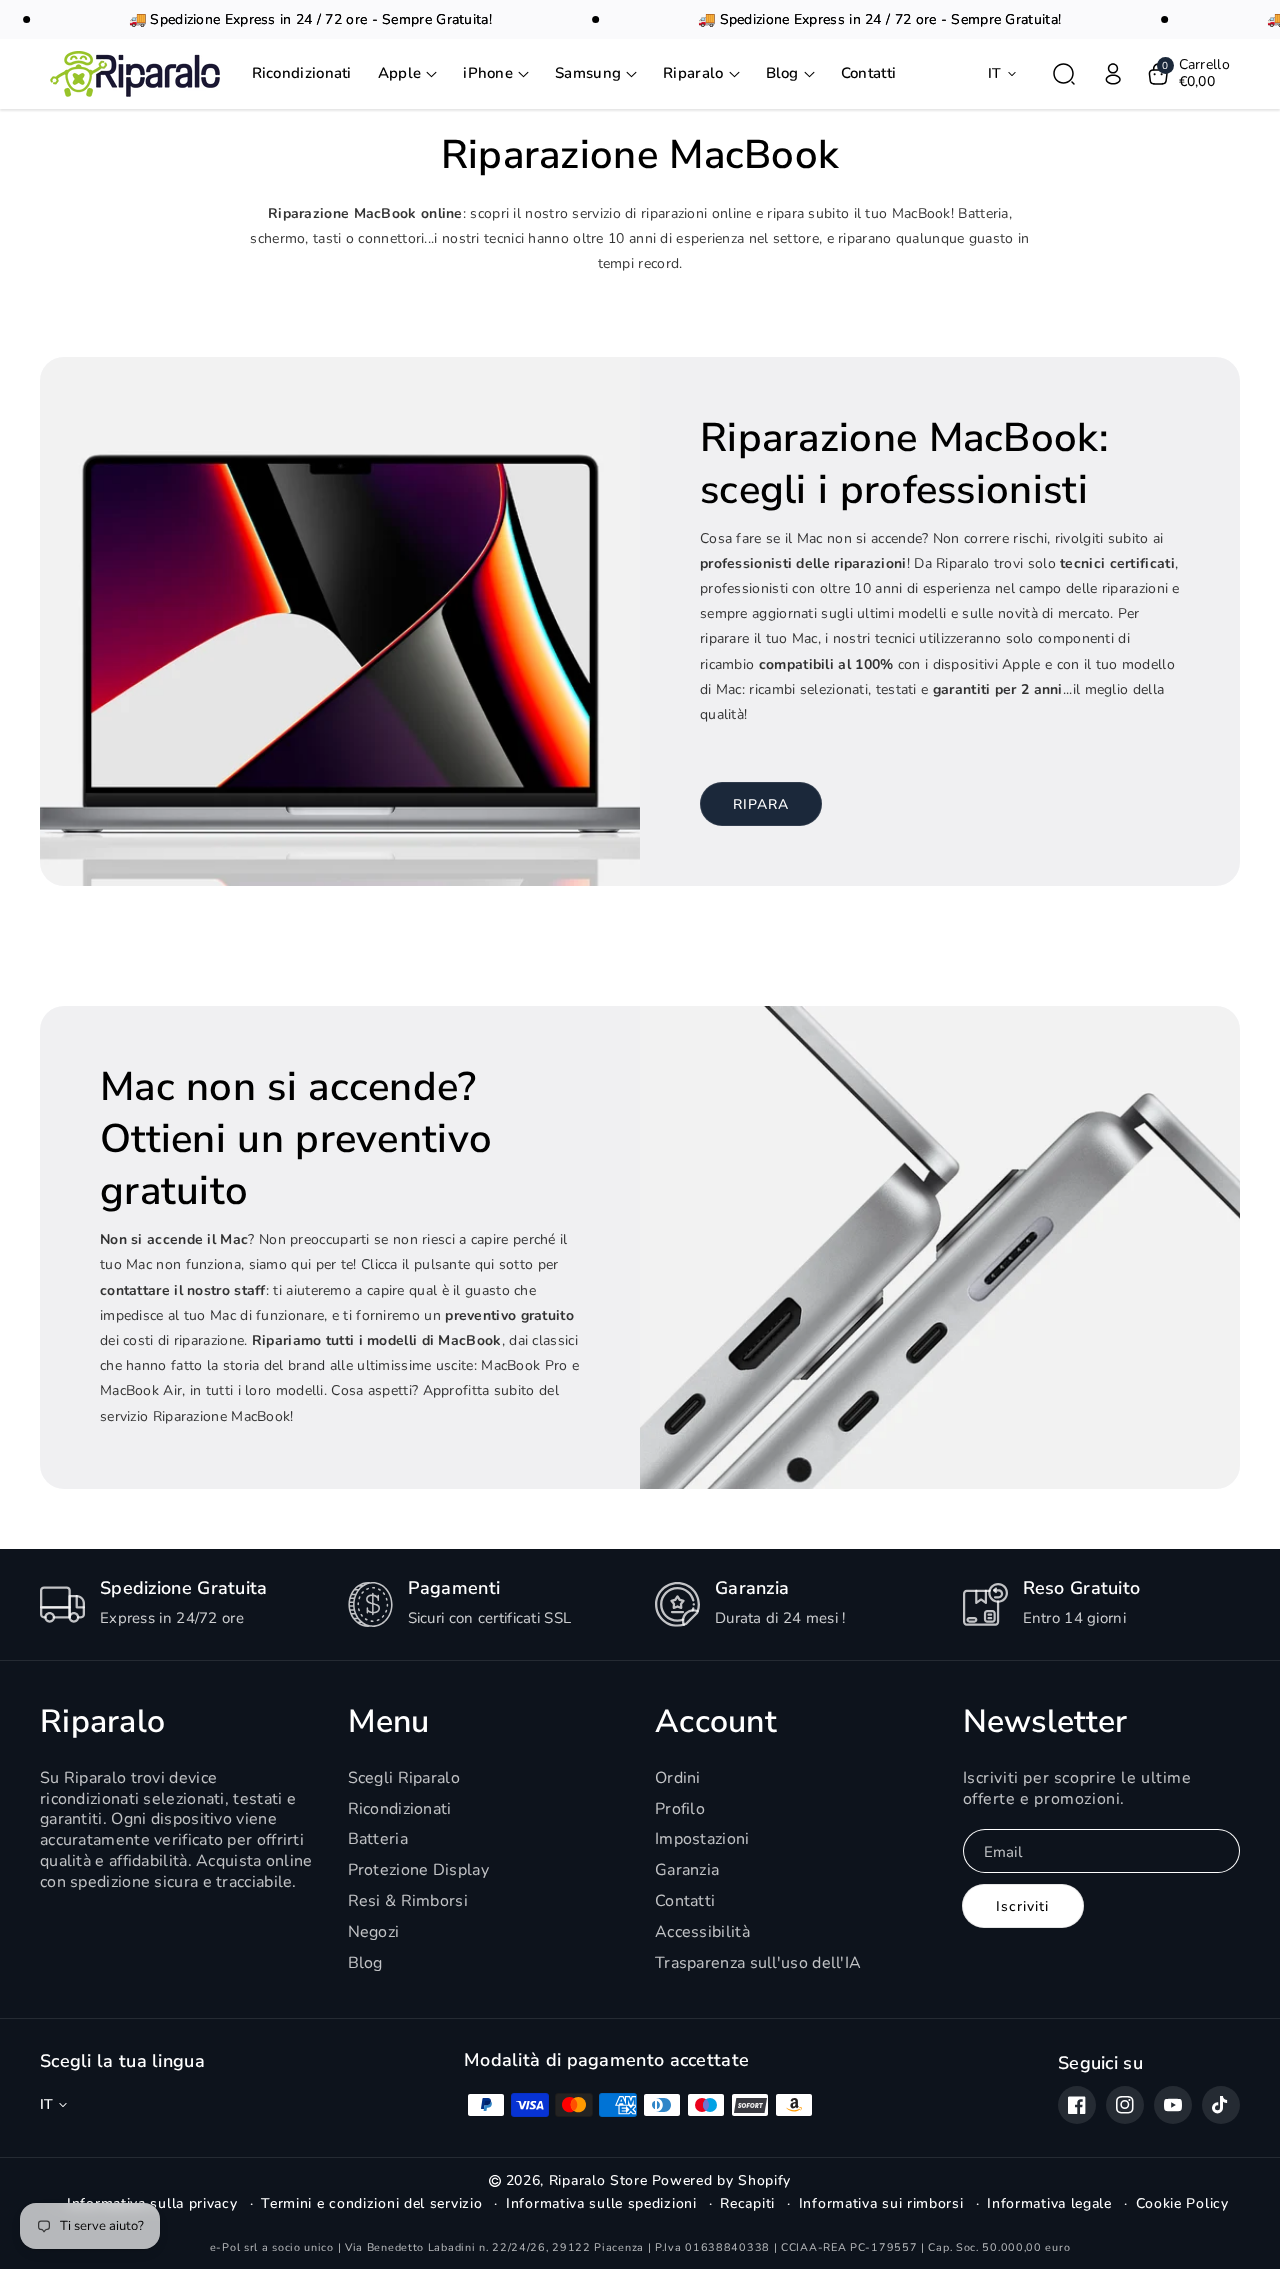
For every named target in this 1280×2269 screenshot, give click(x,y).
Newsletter (1045, 1722)
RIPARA (761, 804)
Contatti (685, 1901)
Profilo (680, 1809)
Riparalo (102, 1722)
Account (716, 1722)
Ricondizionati (400, 1809)
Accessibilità (702, 1932)
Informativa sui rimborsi (881, 2204)
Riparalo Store (598, 2180)
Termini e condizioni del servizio (371, 2204)
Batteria (378, 1839)
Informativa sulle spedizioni (601, 2204)
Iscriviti (1022, 1906)
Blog (365, 1963)
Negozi (374, 1932)
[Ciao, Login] (1113, 74)
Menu (389, 1722)
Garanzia (687, 1870)
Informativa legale (1049, 2204)
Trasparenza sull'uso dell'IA (758, 1963)
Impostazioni (702, 1839)
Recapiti (747, 2204)
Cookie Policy (1182, 2204)
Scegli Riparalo (404, 1778)
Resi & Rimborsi (408, 1901)
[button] (408, 74)
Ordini (678, 1778)
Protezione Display (418, 1870)
